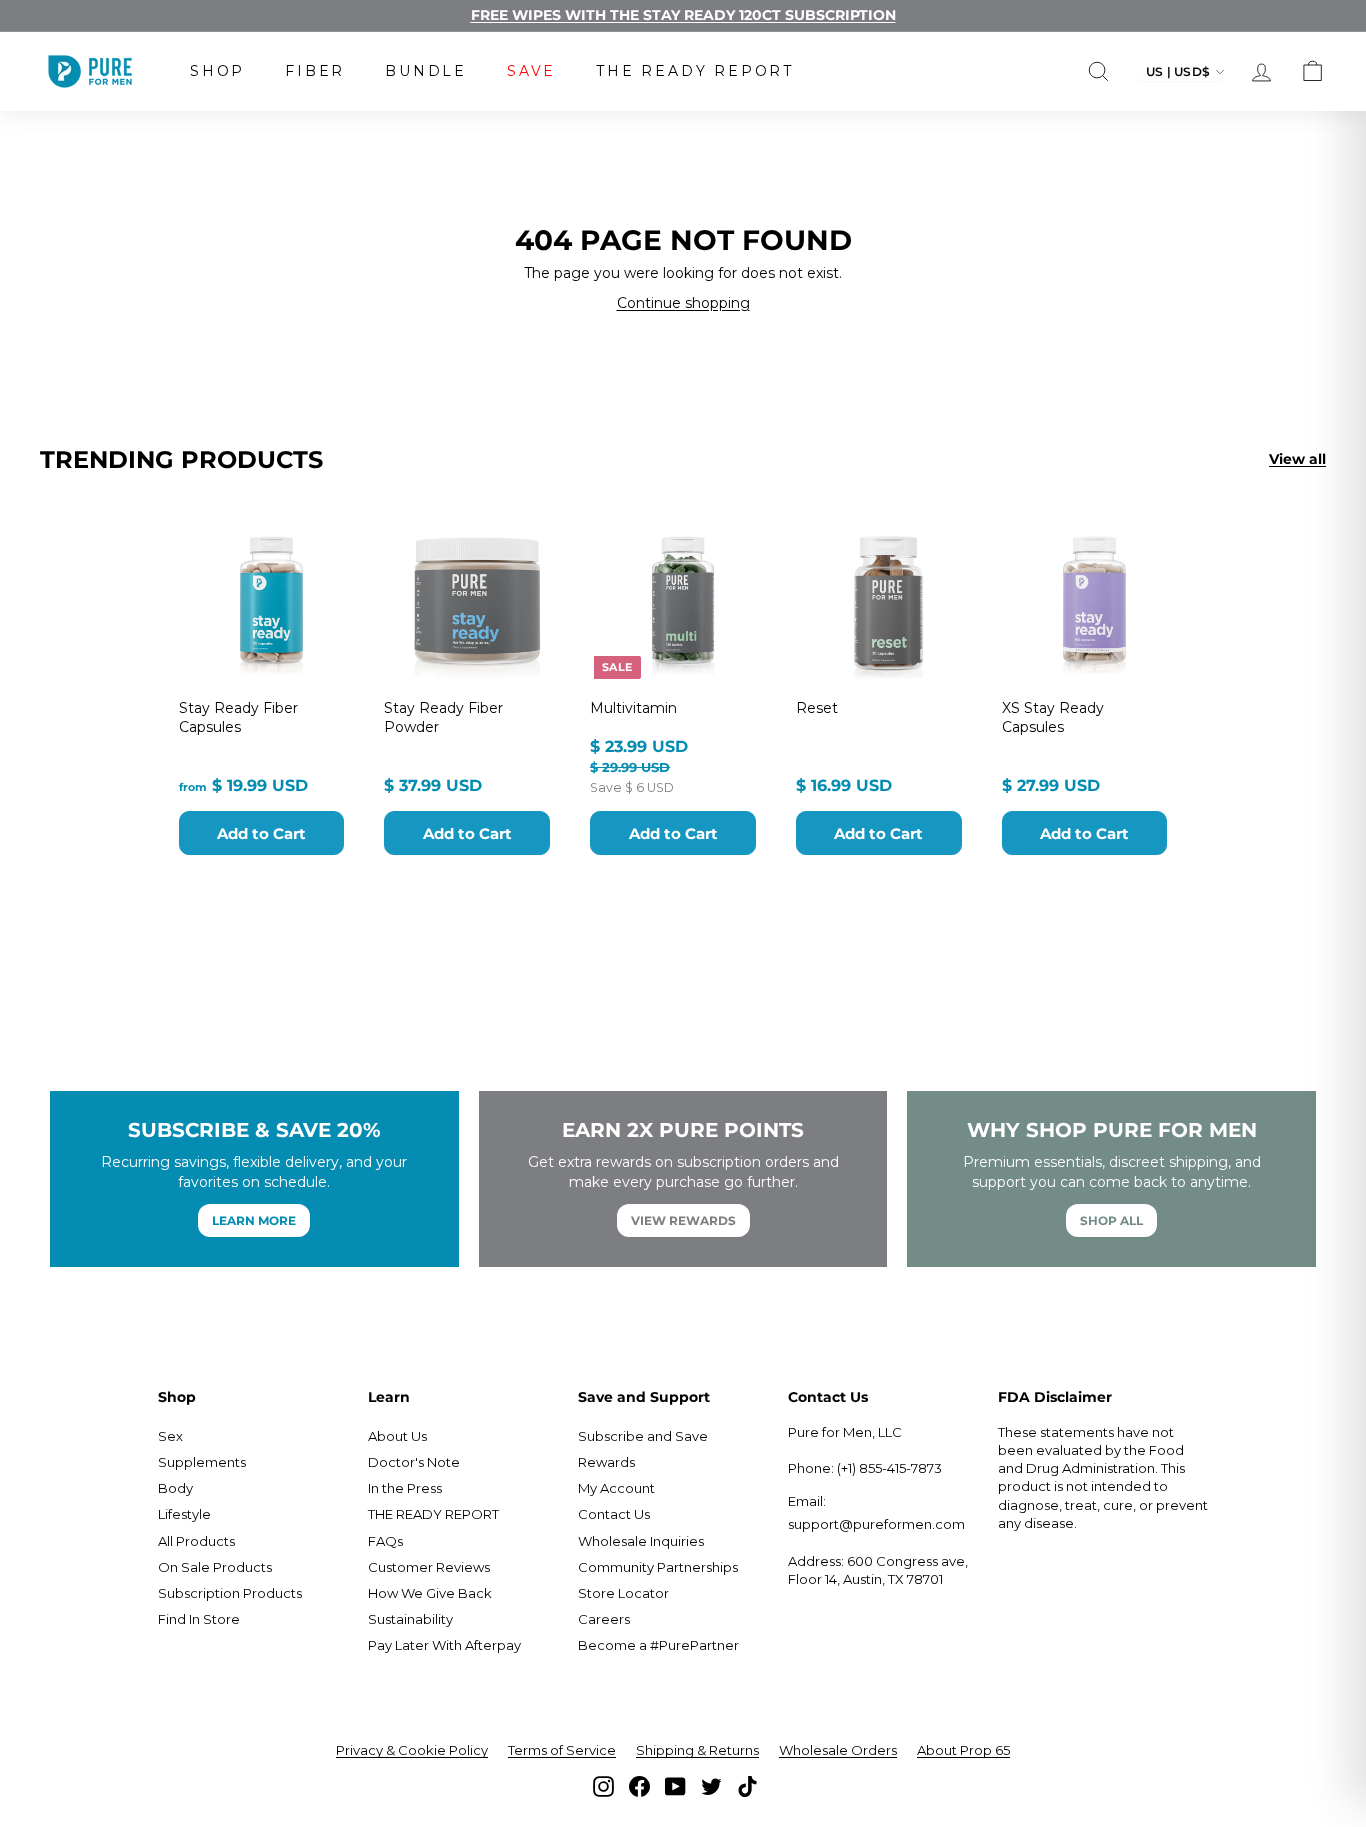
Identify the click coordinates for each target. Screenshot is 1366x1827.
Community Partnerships (658, 1567)
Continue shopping (683, 303)
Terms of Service (562, 1750)
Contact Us (614, 1514)
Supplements (202, 1462)
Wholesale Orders (838, 1750)
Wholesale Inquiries (641, 1541)
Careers (604, 1619)
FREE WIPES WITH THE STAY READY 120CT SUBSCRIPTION (683, 15)
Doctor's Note (414, 1462)
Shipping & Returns (697, 1750)
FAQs (385, 1541)
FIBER (315, 71)
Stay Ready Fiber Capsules (238, 717)
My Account (616, 1488)
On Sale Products (215, 1567)
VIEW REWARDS (683, 1220)
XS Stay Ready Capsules (1053, 717)
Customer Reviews (429, 1567)
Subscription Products (230, 1593)
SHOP (217, 71)
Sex (170, 1436)
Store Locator (623, 1593)
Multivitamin (633, 708)
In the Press (405, 1488)
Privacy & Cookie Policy (412, 1750)
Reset (817, 708)
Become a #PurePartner (658, 1645)
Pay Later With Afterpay (444, 1645)
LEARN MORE (254, 1220)
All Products (196, 1541)
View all (1297, 459)
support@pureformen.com (876, 1524)
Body (175, 1488)
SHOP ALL (1111, 1220)
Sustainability (410, 1619)
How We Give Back (430, 1593)
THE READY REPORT (695, 71)
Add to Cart (261, 833)
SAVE (531, 71)
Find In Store (199, 1619)
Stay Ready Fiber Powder (443, 717)
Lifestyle (184, 1514)
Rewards (606, 1462)
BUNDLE (426, 71)
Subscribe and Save (643, 1436)
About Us (397, 1436)
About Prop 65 (963, 1750)
